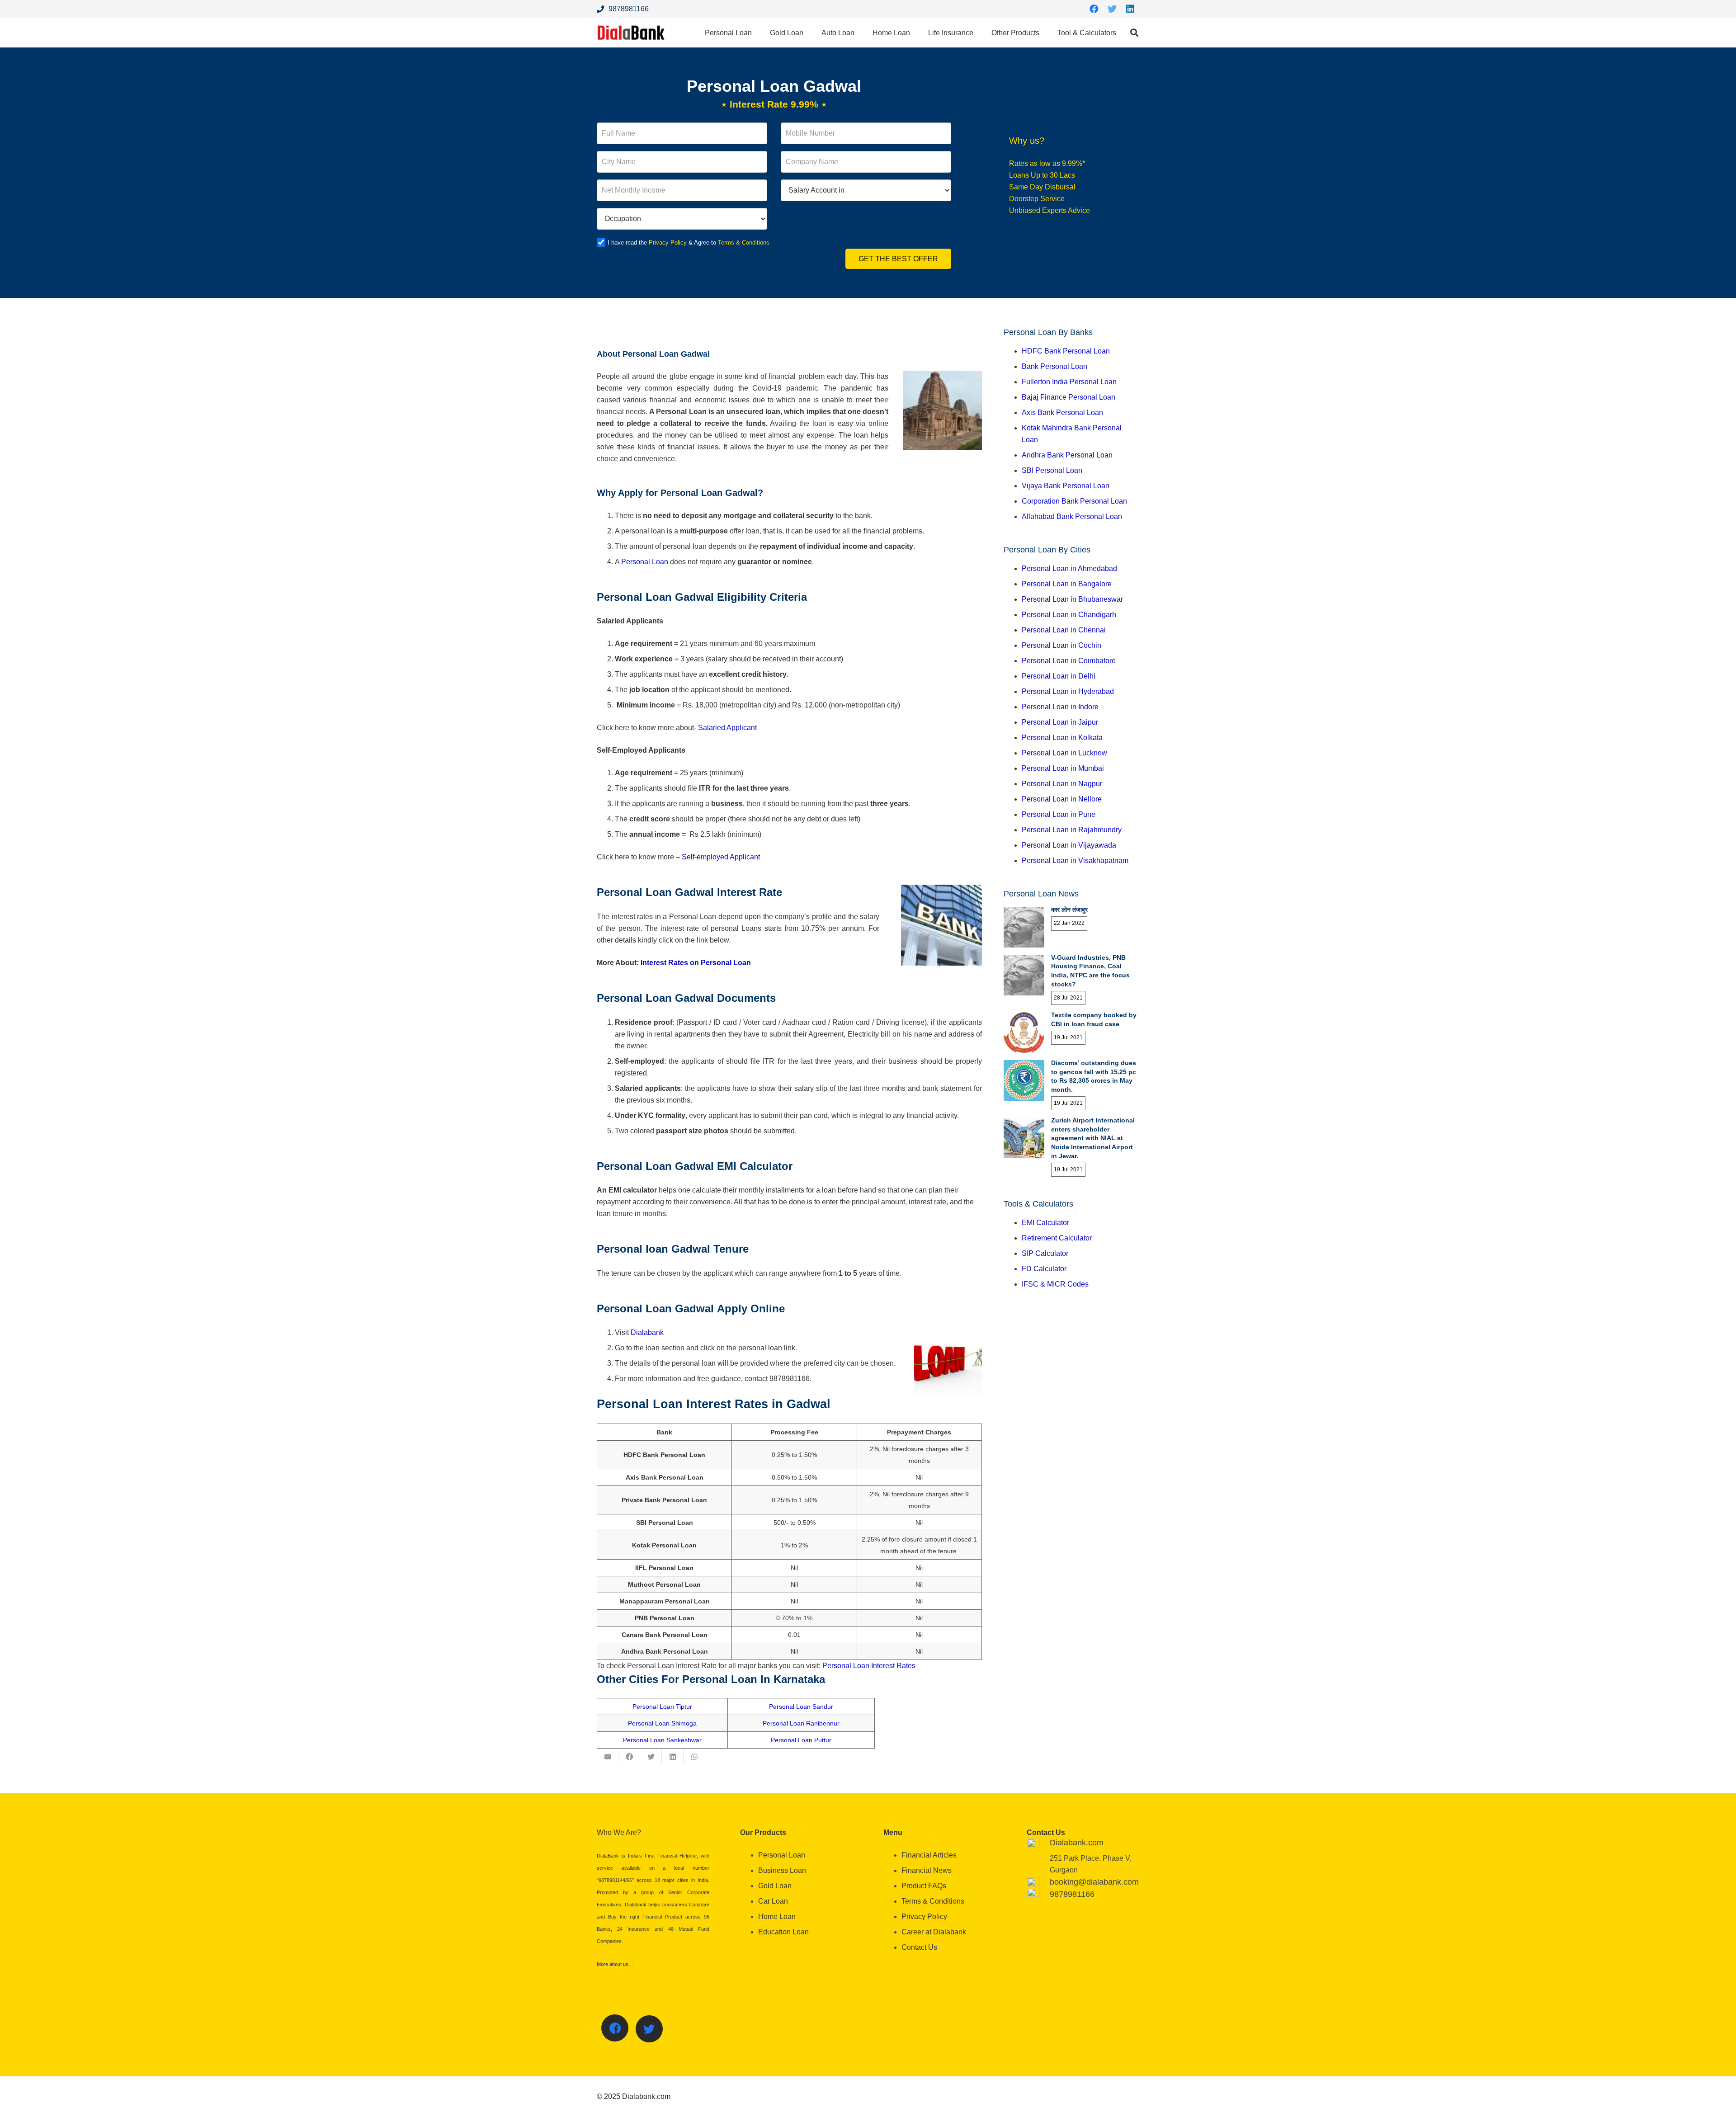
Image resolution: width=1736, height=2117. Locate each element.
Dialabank (647, 1332)
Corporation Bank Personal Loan (1074, 501)
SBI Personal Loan (1052, 470)
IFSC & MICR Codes (1055, 1284)
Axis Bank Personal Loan (1062, 413)
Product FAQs (924, 1886)
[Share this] (629, 1757)
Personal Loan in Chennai (1064, 630)
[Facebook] (1094, 9)
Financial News (927, 1870)
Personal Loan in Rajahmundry (1072, 830)
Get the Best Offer (898, 259)
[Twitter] (1112, 9)
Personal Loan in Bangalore (1067, 584)
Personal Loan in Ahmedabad (1069, 568)
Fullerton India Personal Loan (1069, 382)
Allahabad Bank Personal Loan (1072, 516)
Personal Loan (645, 562)
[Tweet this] (651, 1757)
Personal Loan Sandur (801, 1707)
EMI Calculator (1045, 1223)
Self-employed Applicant (721, 857)
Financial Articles (929, 1855)
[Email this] (608, 1757)
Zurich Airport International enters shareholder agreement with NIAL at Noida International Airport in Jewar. (1093, 1138)
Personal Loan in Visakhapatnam (1075, 860)
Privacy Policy (668, 243)
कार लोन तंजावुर (1069, 910)
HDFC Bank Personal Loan (1066, 351)
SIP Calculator (1045, 1253)
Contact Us (919, 1947)
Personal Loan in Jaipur (1060, 722)
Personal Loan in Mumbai (1063, 768)
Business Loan (782, 1870)
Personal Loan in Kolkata (1062, 738)
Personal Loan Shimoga (662, 1723)
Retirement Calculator (1057, 1238)
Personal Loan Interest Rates (869, 1666)
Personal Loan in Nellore (1062, 799)
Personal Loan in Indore (1060, 707)
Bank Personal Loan (1054, 366)
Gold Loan (775, 1886)
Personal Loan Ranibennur (801, 1723)
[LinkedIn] (1130, 9)
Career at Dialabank (934, 1932)
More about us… (615, 1964)
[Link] (631, 33)
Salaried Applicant (727, 728)
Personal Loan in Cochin (1061, 645)
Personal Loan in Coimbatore (1069, 661)
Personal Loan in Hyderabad (1068, 691)
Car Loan (773, 1901)
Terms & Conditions (744, 243)
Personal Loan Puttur (801, 1740)
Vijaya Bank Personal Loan (1066, 486)
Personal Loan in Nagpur (1062, 784)
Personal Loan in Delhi (1059, 676)
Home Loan (777, 1917)
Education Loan (783, 1932)
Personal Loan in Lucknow (1064, 753)
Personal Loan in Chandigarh (1069, 615)
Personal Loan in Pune (1059, 814)
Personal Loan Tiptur (662, 1707)
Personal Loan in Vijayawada (1069, 845)
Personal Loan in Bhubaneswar (1072, 599)
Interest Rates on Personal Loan (696, 963)
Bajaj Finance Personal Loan (1068, 397)
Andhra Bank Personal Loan (1067, 455)
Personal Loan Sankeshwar (662, 1740)
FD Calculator (1044, 1269)
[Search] (1134, 33)
